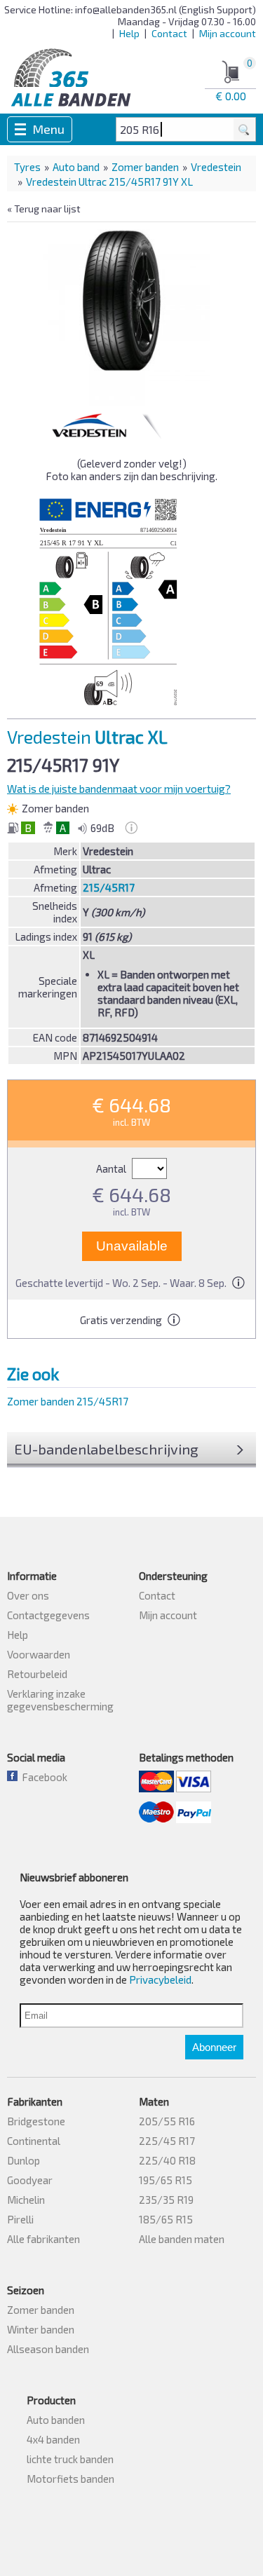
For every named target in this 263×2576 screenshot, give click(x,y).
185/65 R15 (166, 2219)
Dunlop (23, 2160)
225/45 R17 (167, 2141)
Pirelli (20, 2219)
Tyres (27, 167)
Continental (34, 2141)
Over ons (28, 1595)
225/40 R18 (167, 2160)
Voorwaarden (39, 1654)
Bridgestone (36, 2121)
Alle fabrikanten (43, 2239)
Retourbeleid (37, 1674)
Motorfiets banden (70, 2479)
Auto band (76, 167)
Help (129, 33)
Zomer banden (145, 167)
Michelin (26, 2200)
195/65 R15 (166, 2180)
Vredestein (216, 167)
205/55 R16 (167, 2121)
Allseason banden (48, 2349)
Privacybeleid (160, 1979)
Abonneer (214, 2047)
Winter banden (41, 2329)
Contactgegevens (48, 1615)
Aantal (112, 1168)
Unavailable (132, 1246)
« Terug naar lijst (44, 209)
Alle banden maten (182, 2239)
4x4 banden (53, 2439)
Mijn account (228, 33)
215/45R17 (109, 887)
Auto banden (56, 2420)
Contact (169, 33)
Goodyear (30, 2180)
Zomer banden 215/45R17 (68, 1401)
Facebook (42, 1777)
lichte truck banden (70, 2459)
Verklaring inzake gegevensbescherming (60, 1700)
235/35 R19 (166, 2200)
